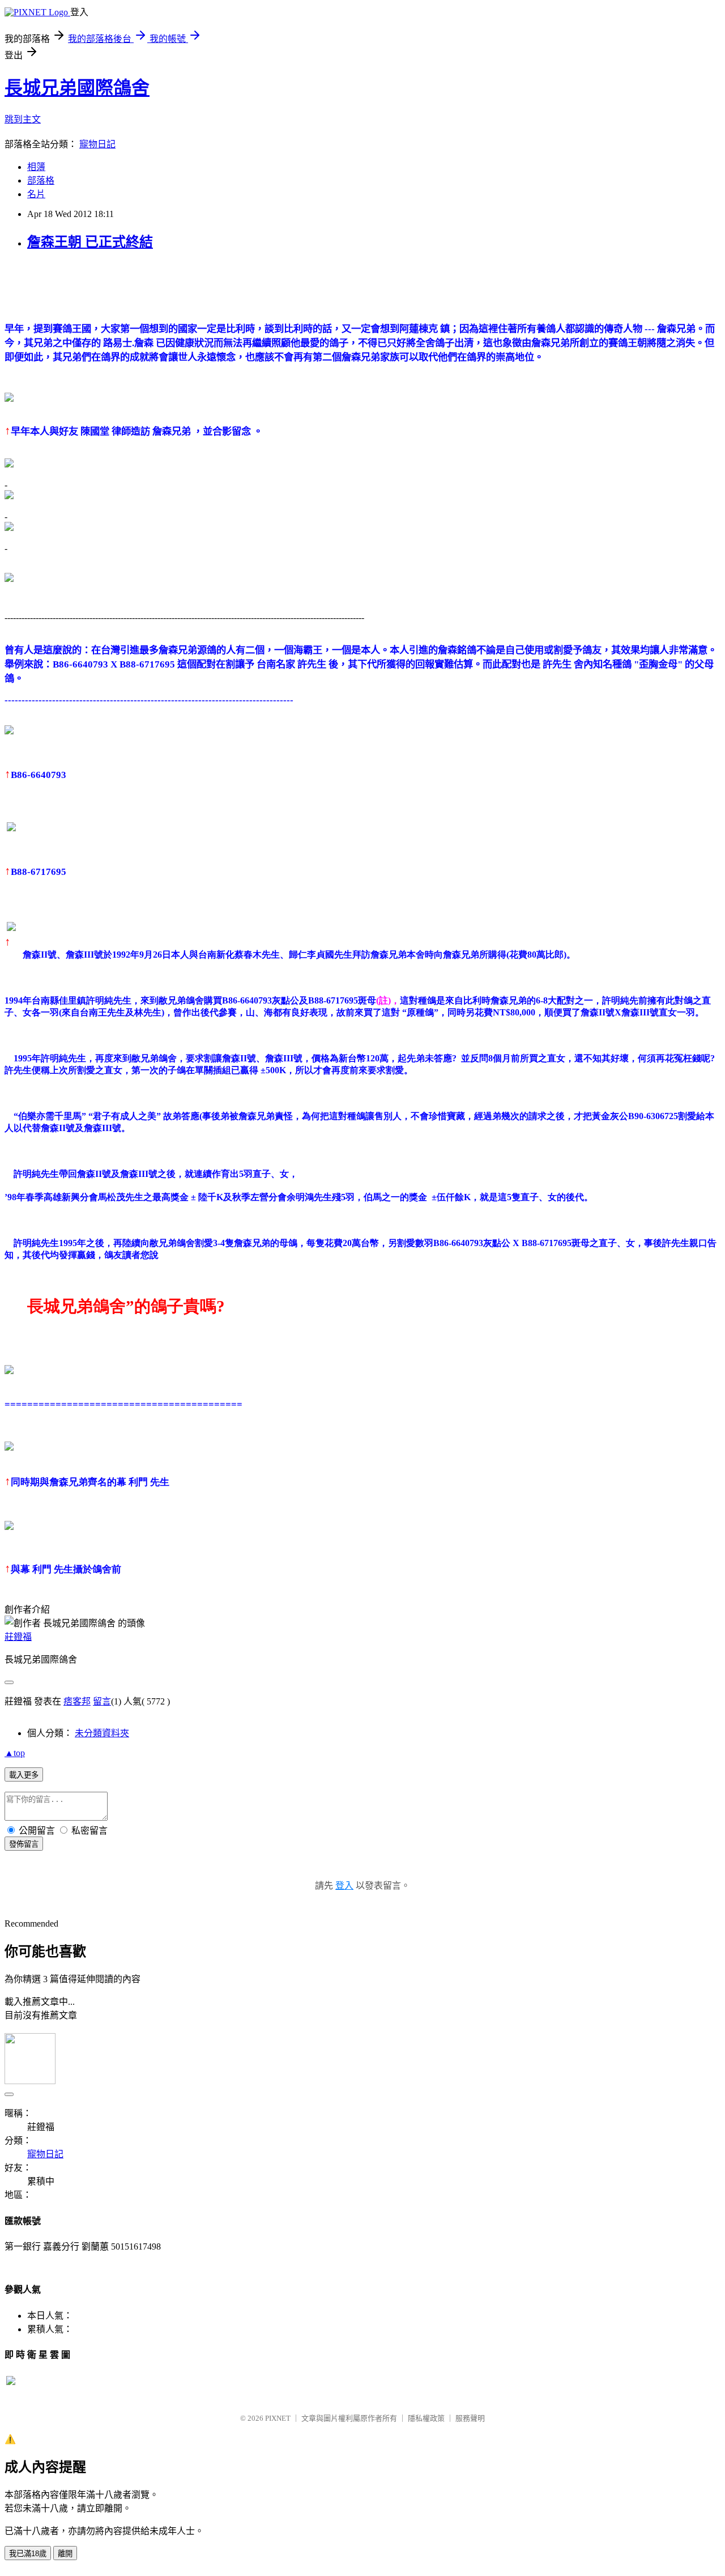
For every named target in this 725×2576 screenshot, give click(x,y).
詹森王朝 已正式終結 (90, 242)
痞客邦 (77, 1701)
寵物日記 (97, 144)
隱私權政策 (426, 2418)
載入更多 (24, 1775)
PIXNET (278, 2418)
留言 (102, 1701)
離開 (65, 2554)
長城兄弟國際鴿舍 (77, 88)
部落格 (41, 180)
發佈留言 (24, 1844)
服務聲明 (470, 2418)
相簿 (36, 167)
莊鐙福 (18, 1637)
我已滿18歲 (28, 2554)
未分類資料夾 (102, 1733)
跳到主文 (23, 119)
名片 (36, 194)
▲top (15, 1753)
